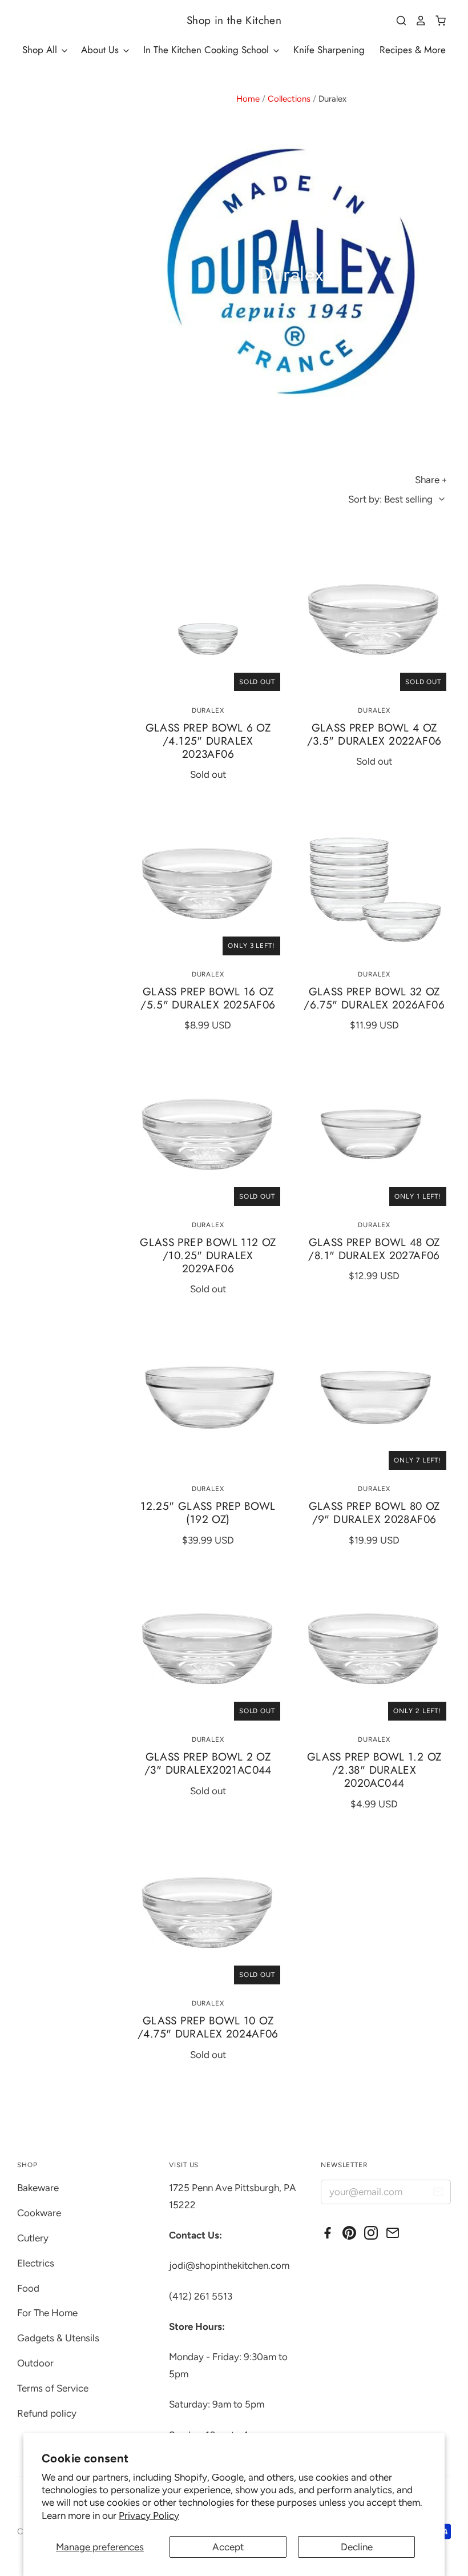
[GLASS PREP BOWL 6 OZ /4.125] (208, 619)
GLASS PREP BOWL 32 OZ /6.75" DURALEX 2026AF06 (374, 998)
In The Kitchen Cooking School (207, 50)
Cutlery (33, 2238)
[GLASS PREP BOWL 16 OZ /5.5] (208, 883)
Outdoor (35, 2363)
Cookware (39, 2213)
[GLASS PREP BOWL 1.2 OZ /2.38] (374, 1648)
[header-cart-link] (436, 21)
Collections (289, 99)
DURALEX (208, 710)
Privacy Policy (149, 2515)
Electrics (36, 2263)
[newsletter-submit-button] (438, 2194)
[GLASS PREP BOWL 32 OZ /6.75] (374, 883)
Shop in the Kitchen (234, 20)
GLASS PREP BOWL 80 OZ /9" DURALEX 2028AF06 (374, 1513)
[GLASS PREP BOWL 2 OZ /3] (208, 1648)
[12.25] (208, 1397)
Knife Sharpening (329, 50)
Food (28, 2288)
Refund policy (47, 2413)
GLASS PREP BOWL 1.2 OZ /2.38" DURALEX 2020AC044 (374, 1770)
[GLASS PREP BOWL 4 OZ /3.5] (374, 619)
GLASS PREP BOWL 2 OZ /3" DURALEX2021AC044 (208, 1763)
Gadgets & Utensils (58, 2338)
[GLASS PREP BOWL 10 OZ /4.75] (208, 1912)
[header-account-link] (417, 21)
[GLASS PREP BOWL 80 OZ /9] (374, 1397)
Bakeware (38, 2188)
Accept (228, 2547)
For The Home (47, 2313)
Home (248, 99)
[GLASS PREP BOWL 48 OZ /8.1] (374, 1133)
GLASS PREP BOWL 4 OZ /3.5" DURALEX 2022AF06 (374, 734)
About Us (101, 50)
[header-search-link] (397, 21)
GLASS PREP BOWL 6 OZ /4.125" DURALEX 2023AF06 (208, 741)
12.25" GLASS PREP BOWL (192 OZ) (208, 1513)
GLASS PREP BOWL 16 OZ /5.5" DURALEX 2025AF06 (208, 998)
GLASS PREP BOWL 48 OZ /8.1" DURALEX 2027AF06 (374, 1249)
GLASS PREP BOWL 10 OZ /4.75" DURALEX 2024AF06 (208, 2027)
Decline (357, 2547)
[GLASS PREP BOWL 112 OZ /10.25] (208, 1133)
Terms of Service (53, 2388)
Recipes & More (413, 50)
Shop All (41, 50)
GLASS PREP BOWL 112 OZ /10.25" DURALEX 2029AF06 (208, 1255)
